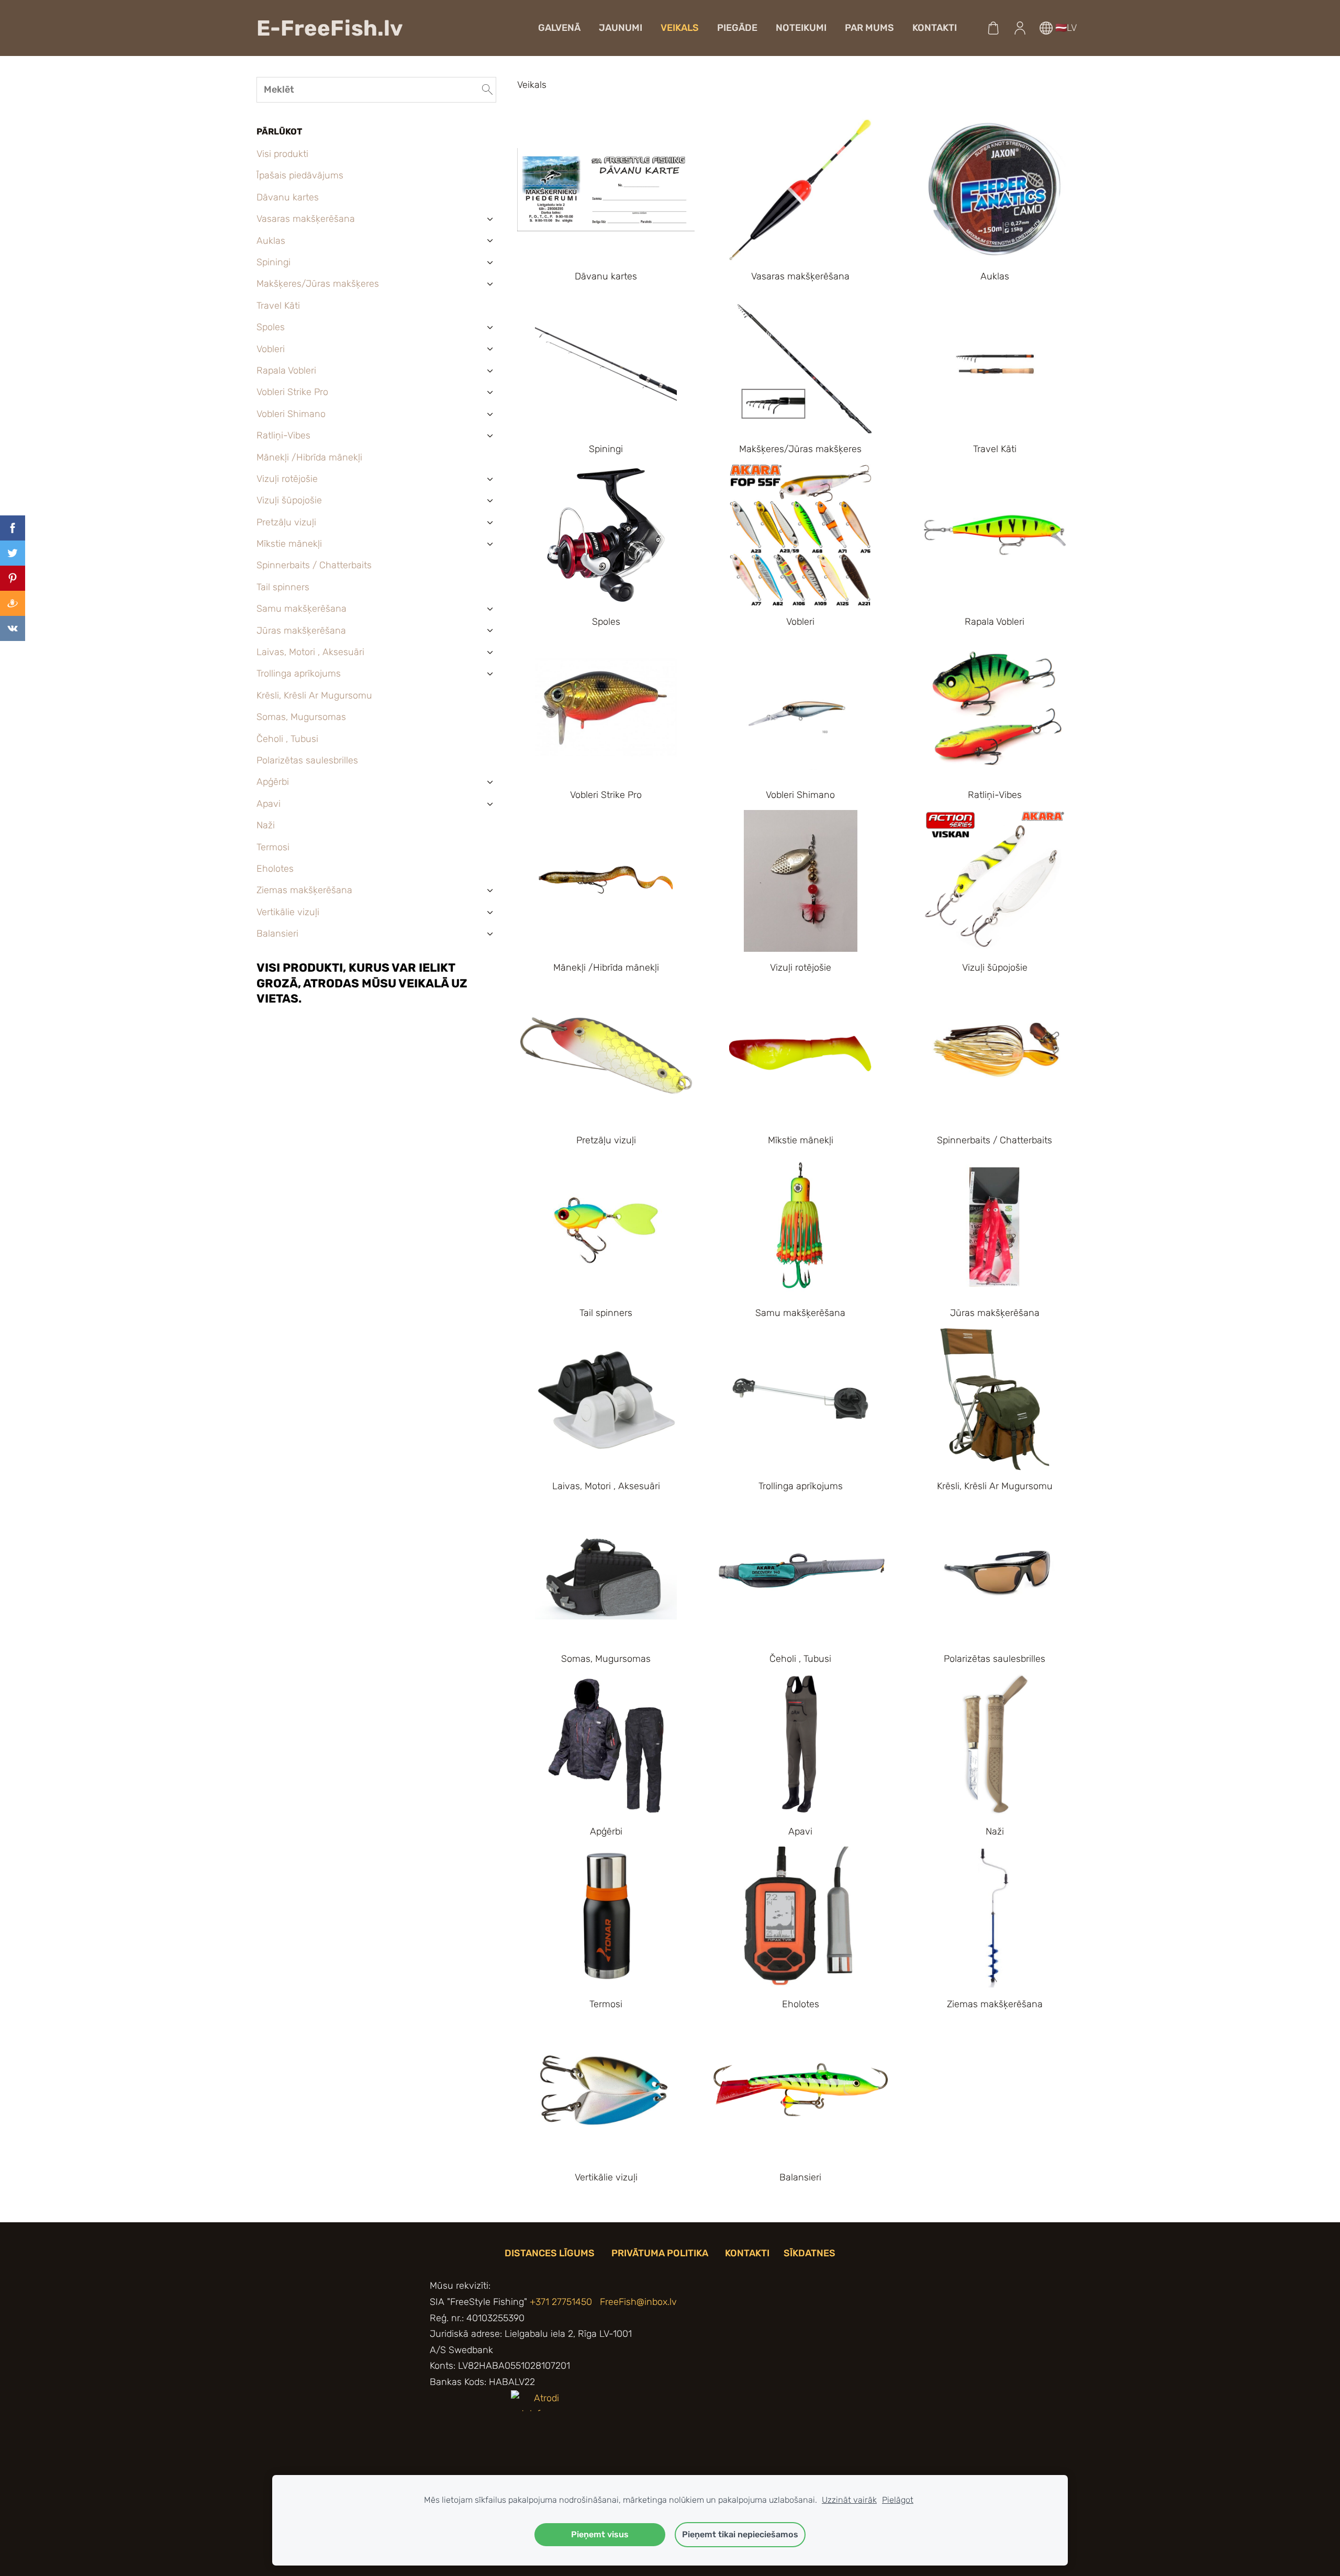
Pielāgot (898, 2500)
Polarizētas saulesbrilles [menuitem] (307, 760)
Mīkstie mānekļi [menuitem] (289, 544)
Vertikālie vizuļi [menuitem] (288, 912)
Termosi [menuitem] (273, 847)
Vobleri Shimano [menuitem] (291, 414)
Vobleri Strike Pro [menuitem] (292, 392)
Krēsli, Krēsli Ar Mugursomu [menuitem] (314, 695)
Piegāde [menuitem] (737, 28)
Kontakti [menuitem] (935, 28)
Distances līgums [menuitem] (550, 2253)
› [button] (491, 219)
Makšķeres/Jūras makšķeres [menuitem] (318, 284)
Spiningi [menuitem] (273, 262)
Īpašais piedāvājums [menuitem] (300, 175)
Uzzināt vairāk (849, 2500)
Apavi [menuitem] (269, 804)
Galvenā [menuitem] (559, 28)
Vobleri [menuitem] (271, 349)
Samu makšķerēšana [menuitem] (301, 609)
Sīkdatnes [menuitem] (809, 2253)
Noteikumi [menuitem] (801, 28)
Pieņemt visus (600, 2534)
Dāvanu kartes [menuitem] (288, 197)
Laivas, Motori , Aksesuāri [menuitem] (310, 652)
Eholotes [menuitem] (275, 869)
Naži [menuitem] (266, 825)
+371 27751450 (561, 2302)
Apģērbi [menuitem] (273, 782)
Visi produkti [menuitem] (282, 154)
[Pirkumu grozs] (993, 28)
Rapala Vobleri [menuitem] (286, 370)
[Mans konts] (1020, 28)
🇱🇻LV (1065, 28)
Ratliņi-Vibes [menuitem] (283, 435)
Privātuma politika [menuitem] (660, 2253)
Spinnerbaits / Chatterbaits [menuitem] (314, 565)
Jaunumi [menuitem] (621, 28)
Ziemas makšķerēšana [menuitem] (304, 890)
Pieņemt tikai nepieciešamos (740, 2534)
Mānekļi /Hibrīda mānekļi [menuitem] (309, 457)
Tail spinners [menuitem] (283, 587)
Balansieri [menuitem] (277, 933)
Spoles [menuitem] (271, 327)
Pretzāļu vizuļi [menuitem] (286, 522)
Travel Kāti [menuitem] (278, 306)
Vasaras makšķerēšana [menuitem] (306, 219)
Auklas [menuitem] (271, 241)
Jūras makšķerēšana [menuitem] (301, 631)
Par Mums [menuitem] (869, 28)
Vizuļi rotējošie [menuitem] (287, 479)
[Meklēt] (487, 90)
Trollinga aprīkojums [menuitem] (299, 673)
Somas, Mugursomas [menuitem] (301, 717)
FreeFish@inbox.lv (638, 2302)
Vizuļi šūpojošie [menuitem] (289, 500)
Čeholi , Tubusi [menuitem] (287, 739)
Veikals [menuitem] (680, 28)
